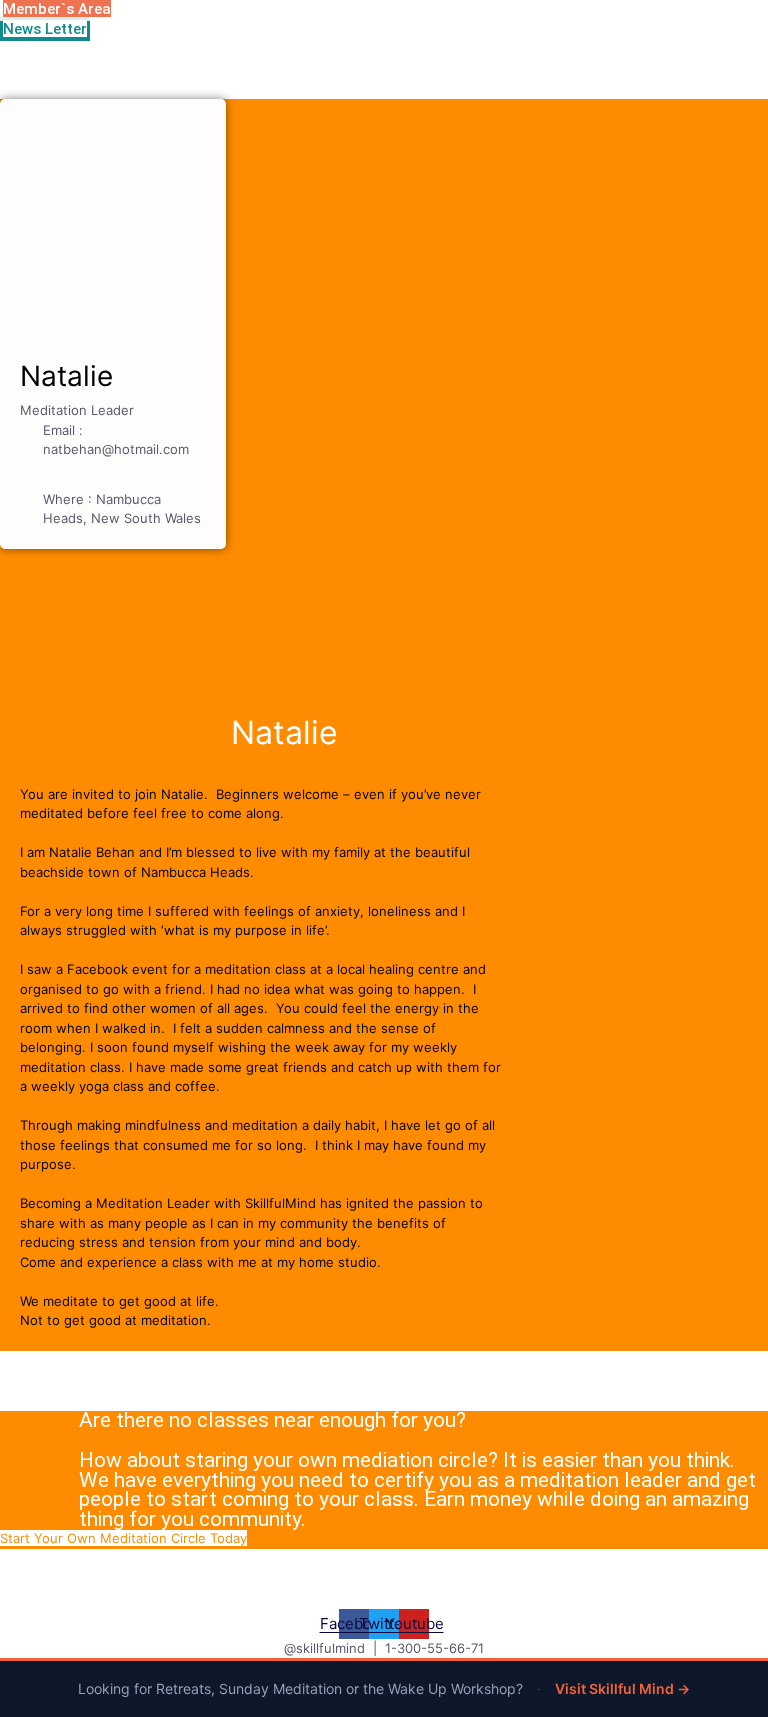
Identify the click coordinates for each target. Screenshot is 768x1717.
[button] (123, 1538)
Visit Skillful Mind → (622, 1688)
